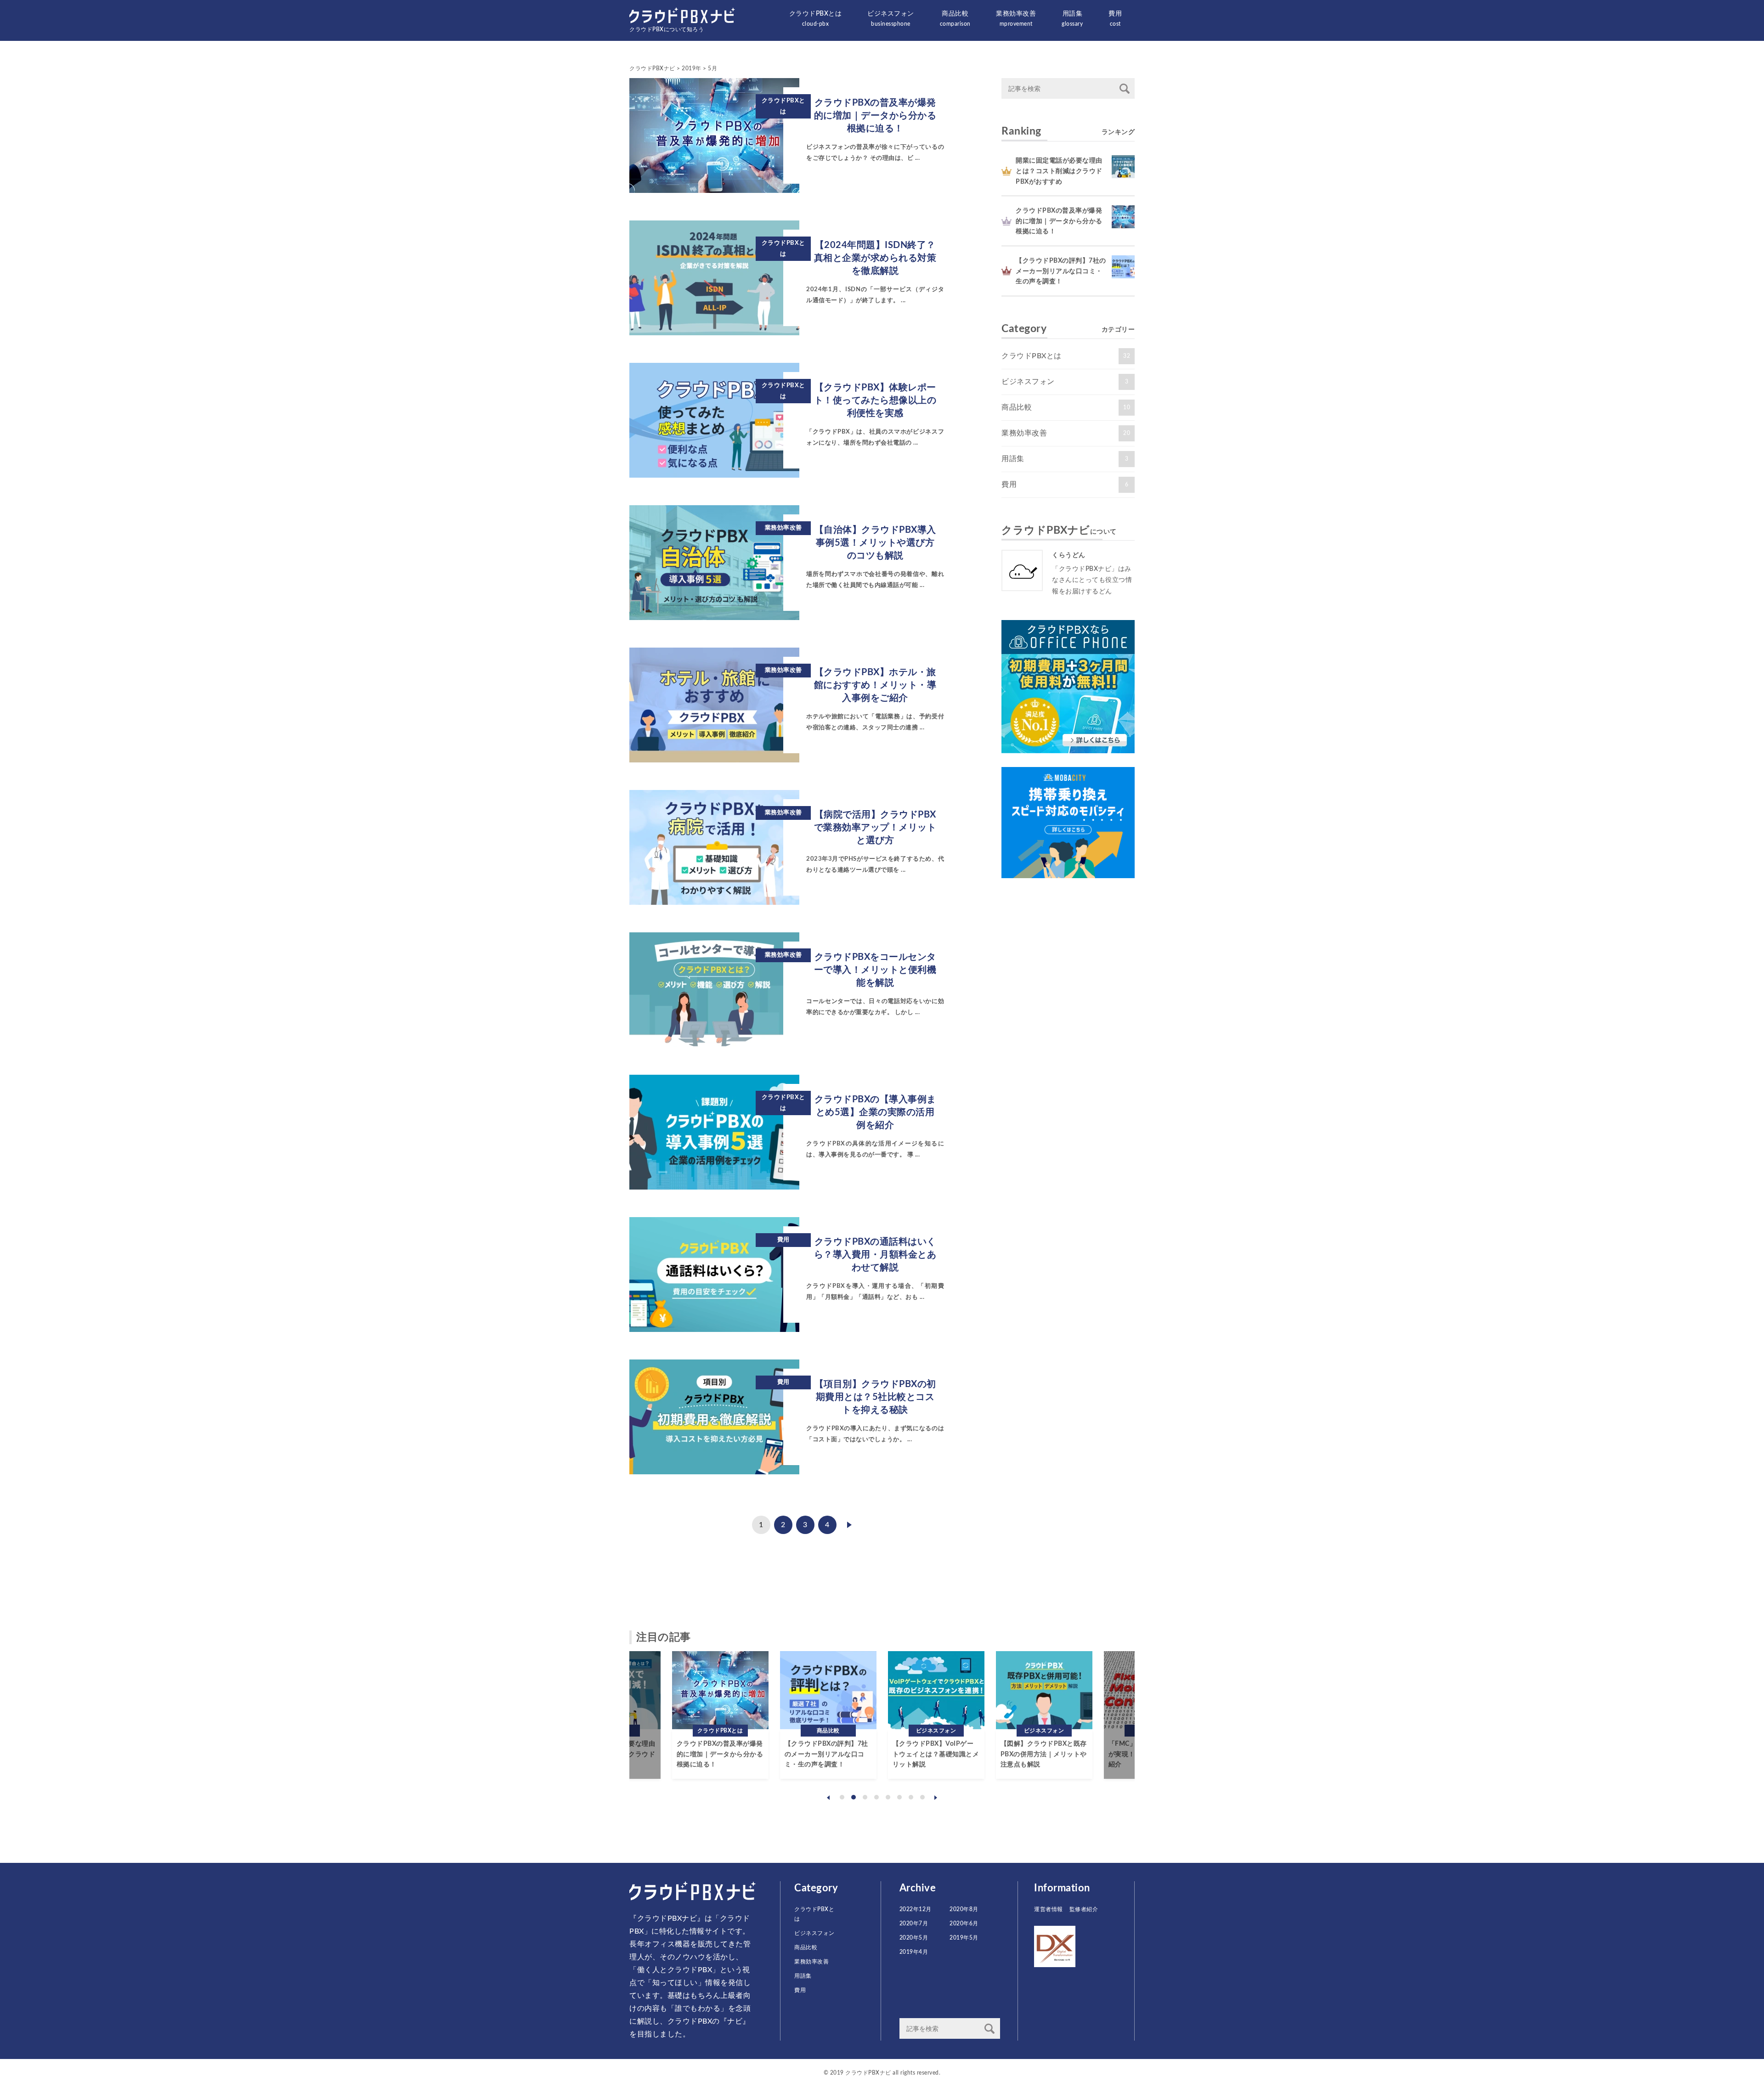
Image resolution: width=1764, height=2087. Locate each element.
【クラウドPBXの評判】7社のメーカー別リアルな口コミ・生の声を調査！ (1061, 271)
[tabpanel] (637, 1715)
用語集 (1072, 19)
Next (936, 1798)
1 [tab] (842, 1797)
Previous (828, 1798)
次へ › (849, 1525)
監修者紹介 (1084, 1909)
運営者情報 (1049, 1909)
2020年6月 (964, 1923)
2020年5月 (914, 1938)
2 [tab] (854, 1797)
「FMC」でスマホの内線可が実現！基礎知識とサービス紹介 (1069, 1754)
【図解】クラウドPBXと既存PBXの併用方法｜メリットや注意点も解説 (961, 1754)
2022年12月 (916, 1909)
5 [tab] (888, 1797)
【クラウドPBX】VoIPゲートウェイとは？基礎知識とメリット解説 (853, 1754)
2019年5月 (964, 1938)
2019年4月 (914, 1952)
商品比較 (955, 19)
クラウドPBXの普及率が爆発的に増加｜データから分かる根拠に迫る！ (1059, 221)
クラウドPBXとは (816, 19)
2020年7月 (914, 1923)
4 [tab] (876, 1797)
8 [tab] (922, 1797)
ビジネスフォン (891, 19)
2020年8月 (964, 1909)
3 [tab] (865, 1797)
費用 (1115, 19)
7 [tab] (911, 1797)
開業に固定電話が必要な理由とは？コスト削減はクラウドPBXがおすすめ (1059, 171)
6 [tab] (899, 1797)
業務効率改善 (1016, 19)
